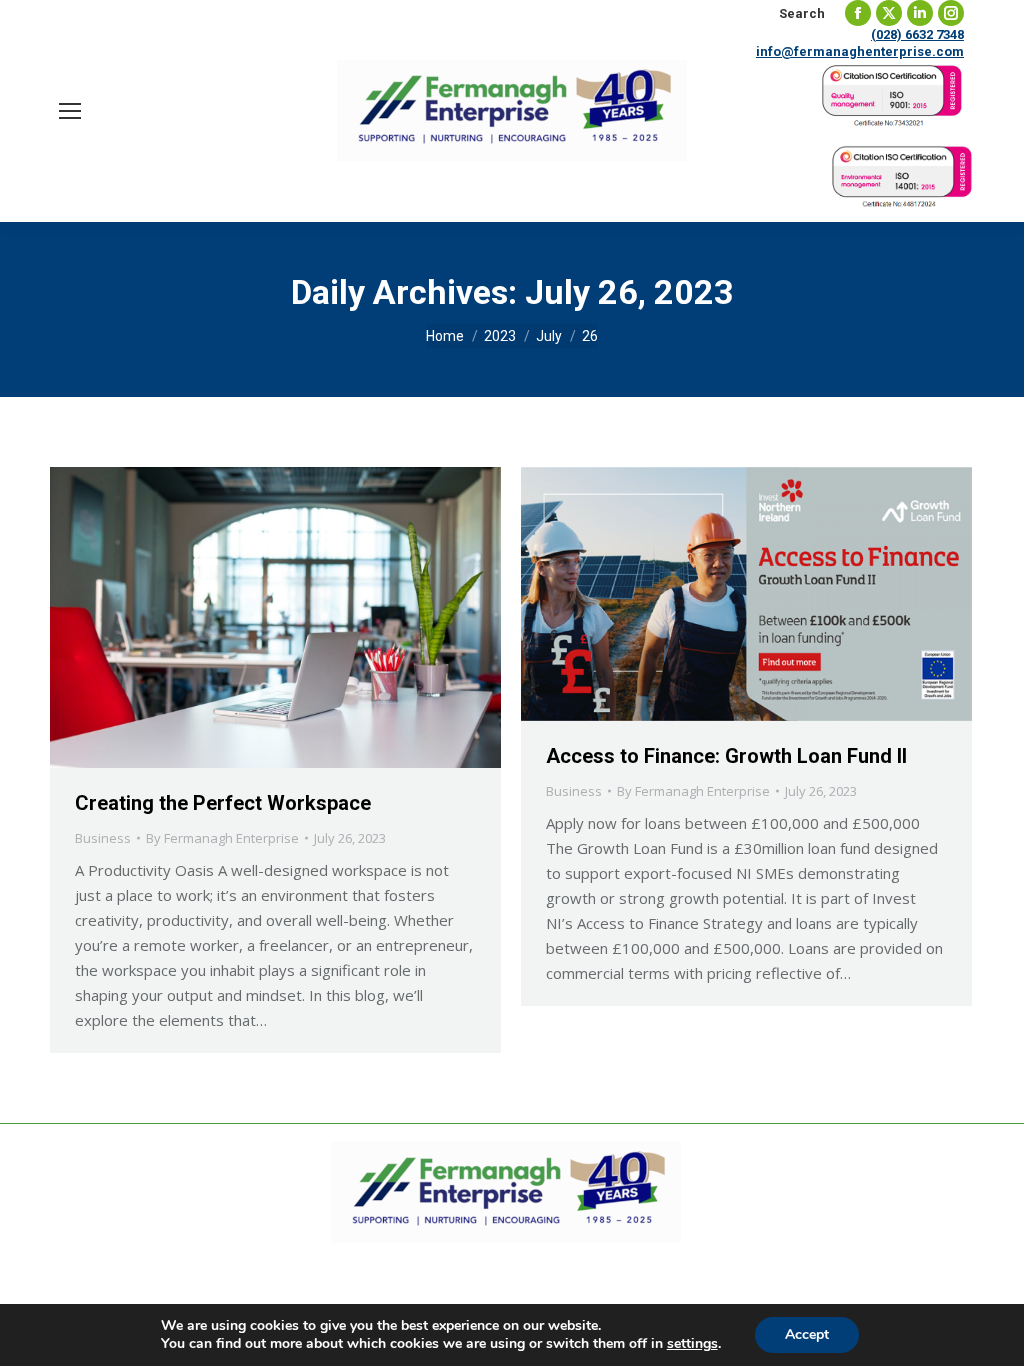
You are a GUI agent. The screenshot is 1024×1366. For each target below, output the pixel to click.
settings (692, 1344)
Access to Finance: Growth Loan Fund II (726, 756)
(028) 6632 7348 (917, 34)
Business (103, 838)
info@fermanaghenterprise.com (860, 51)
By (222, 838)
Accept (807, 1334)
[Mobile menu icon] (70, 111)
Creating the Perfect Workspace (223, 803)
